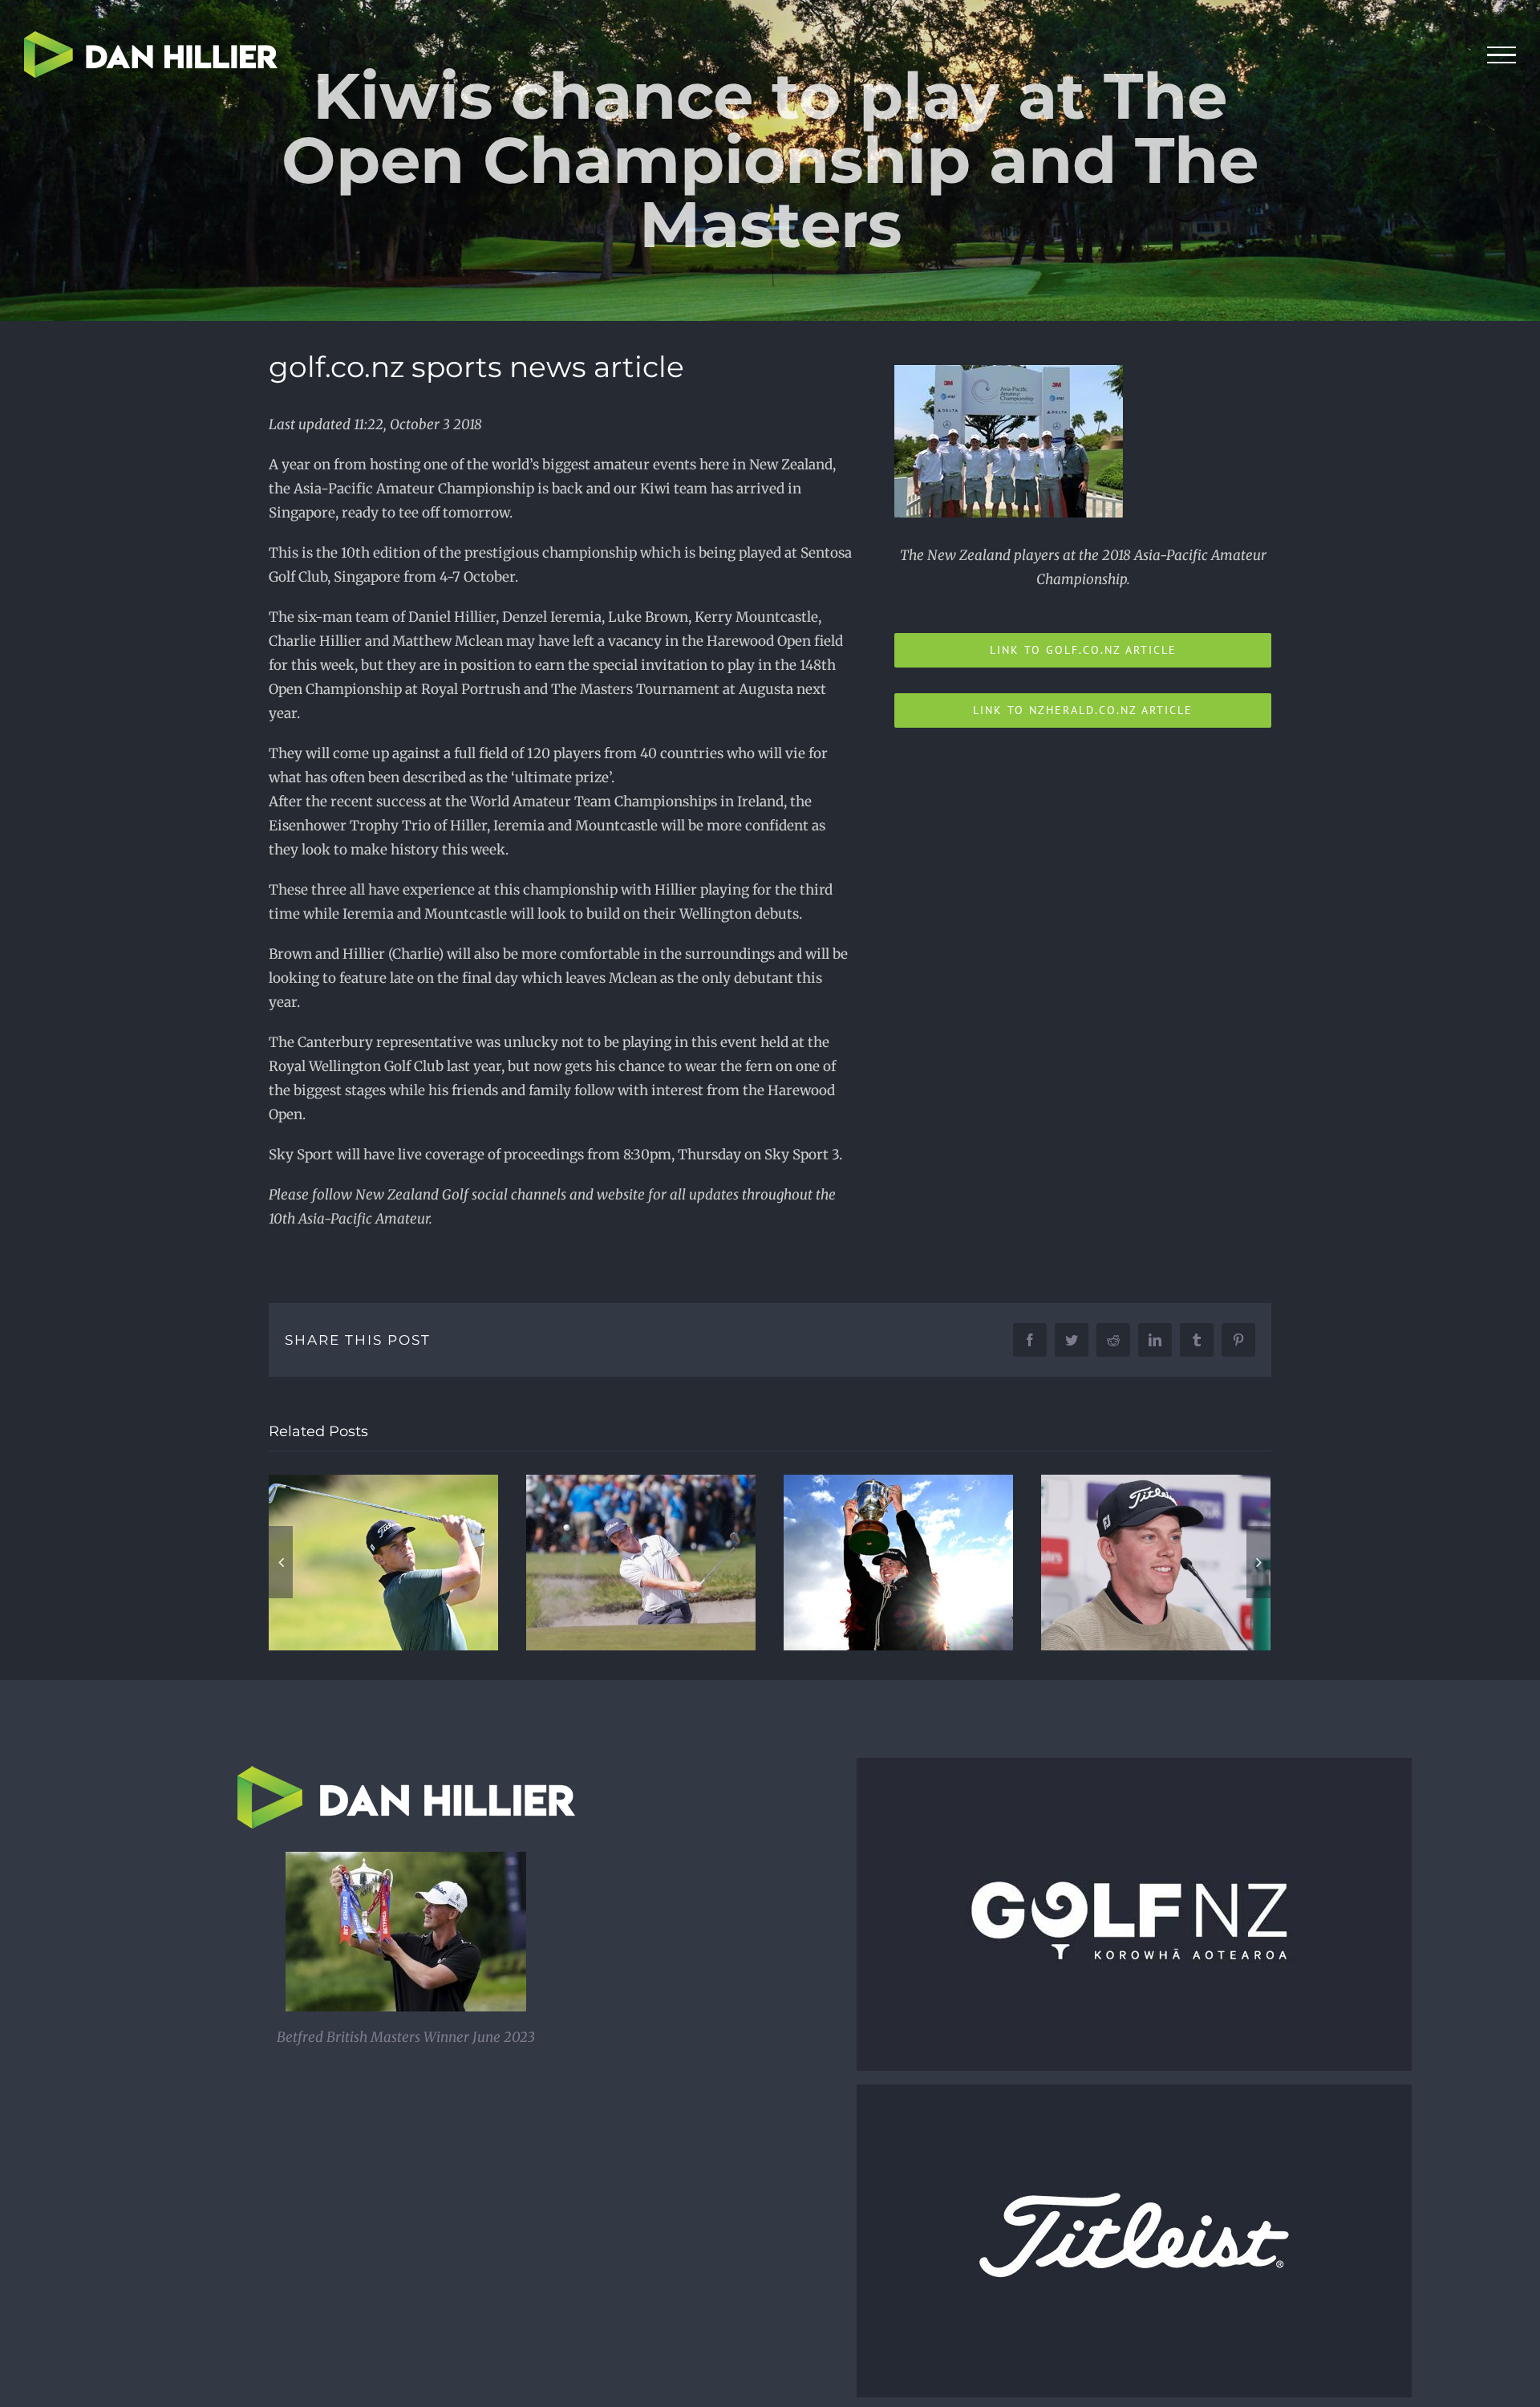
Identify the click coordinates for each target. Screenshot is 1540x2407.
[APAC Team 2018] (1009, 371)
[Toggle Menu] (1502, 55)
